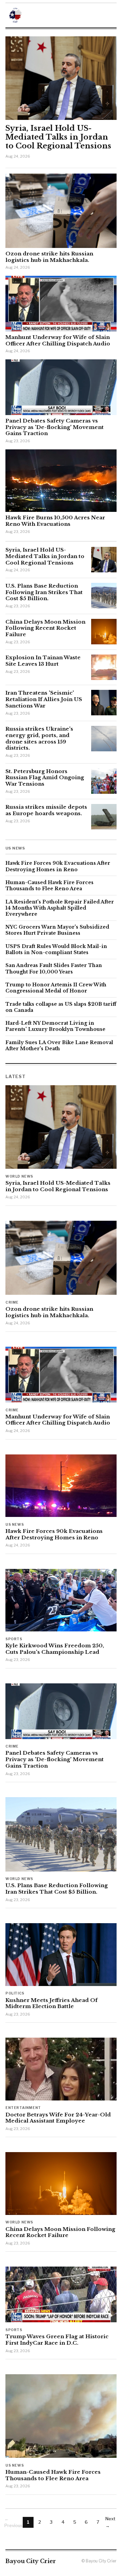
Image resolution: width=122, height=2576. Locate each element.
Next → (110, 2522)
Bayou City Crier (31, 2561)
